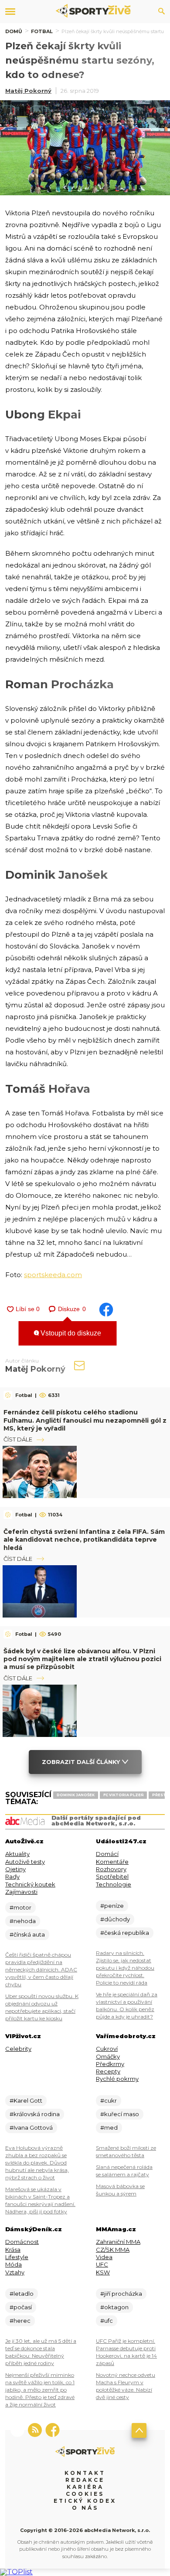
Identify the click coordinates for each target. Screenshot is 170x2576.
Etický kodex (85, 2501)
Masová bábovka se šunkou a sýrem (120, 2190)
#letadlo (22, 2294)
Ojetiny (15, 1869)
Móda (14, 2264)
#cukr (109, 2100)
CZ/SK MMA (113, 2250)
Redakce (85, 2480)
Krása (13, 2250)
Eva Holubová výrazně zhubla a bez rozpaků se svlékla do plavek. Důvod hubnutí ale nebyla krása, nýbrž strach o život (37, 2163)
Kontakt (85, 2473)
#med (109, 2127)
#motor (20, 1907)
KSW (103, 2272)
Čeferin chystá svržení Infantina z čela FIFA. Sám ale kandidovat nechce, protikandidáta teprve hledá (84, 1539)
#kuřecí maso (120, 2114)
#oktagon (114, 2307)
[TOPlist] (16, 2572)
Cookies (85, 2494)
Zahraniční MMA (118, 2242)
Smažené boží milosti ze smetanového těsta (126, 2151)
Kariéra (85, 2487)
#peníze (112, 1906)
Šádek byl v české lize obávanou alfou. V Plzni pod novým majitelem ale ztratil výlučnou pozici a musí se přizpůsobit (82, 1659)
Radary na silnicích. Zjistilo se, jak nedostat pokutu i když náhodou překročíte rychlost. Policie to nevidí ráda (125, 1968)
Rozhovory (111, 1869)
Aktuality (17, 1854)
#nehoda (23, 1921)
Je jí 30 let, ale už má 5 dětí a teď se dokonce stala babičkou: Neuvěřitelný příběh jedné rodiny (41, 2352)
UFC (102, 2264)
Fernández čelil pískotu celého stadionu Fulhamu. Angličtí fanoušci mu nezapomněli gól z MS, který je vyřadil (85, 1420)
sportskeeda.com (53, 1275)
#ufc (107, 2321)
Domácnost (22, 2242)
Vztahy (15, 2272)
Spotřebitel (112, 1876)
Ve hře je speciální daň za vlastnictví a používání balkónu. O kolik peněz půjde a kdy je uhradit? (127, 2005)
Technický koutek (30, 1884)
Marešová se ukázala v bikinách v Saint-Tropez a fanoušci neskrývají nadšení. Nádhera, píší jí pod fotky (40, 2200)
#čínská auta (27, 1934)
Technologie (114, 1884)
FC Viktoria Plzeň (123, 1795)
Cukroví (107, 2049)
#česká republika (125, 1933)
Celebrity (18, 2049)
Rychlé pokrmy (117, 2079)
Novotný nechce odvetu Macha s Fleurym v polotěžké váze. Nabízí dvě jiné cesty (126, 2386)
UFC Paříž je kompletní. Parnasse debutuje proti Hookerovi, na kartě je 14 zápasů (126, 2352)
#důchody (115, 1919)
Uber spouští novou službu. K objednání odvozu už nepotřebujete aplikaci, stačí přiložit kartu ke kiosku (42, 2007)
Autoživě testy (25, 1862)
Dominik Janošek (76, 1795)
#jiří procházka (121, 2294)
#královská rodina (35, 2114)
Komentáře (112, 1862)
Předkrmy (110, 2064)
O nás (85, 2508)
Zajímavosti (21, 1892)
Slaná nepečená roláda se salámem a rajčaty (124, 2171)
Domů (14, 31)
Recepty (108, 2071)
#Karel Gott (26, 2100)
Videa (104, 2257)
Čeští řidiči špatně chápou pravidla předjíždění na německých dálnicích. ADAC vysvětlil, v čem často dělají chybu (41, 1969)
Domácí (107, 1854)
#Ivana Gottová (31, 2127)
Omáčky (108, 2056)
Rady (12, 1876)
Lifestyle (17, 2257)
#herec (20, 2321)
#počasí (21, 2307)
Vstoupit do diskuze (70, 1333)
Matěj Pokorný (28, 91)
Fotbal (42, 31)
